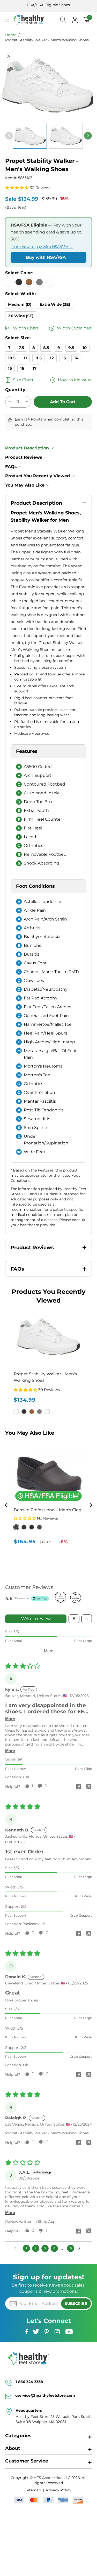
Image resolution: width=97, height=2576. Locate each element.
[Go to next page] (80, 2248)
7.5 (21, 348)
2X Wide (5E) (21, 316)
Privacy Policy (59, 2490)
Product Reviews (24, 457)
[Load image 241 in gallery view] (66, 136)
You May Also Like (25, 485)
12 (52, 358)
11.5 (38, 358)
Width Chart (26, 328)
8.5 (46, 348)
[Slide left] (9, 136)
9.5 (71, 348)
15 (10, 368)
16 (22, 368)
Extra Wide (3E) (55, 304)
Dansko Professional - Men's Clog (48, 1510)
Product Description (27, 448)
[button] (17, 188)
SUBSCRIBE (76, 2304)
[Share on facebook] (78, 1787)
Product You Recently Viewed (38, 476)
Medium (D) (20, 304)
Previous (6, 1505)
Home (11, 35)
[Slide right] (88, 136)
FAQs (11, 467)
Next (91, 1505)
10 (85, 348)
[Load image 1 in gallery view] (30, 136)
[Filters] (74, 1619)
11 (25, 358)
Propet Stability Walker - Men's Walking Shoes (47, 40)
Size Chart (23, 380)
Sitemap (33, 2490)
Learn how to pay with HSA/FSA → (42, 247)
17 (35, 368)
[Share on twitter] (89, 1787)
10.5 (12, 358)
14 (76, 358)
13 (64, 358)
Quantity (15, 390)
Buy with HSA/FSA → (48, 257)
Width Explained (74, 328)
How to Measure (75, 380)
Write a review (36, 1619)
